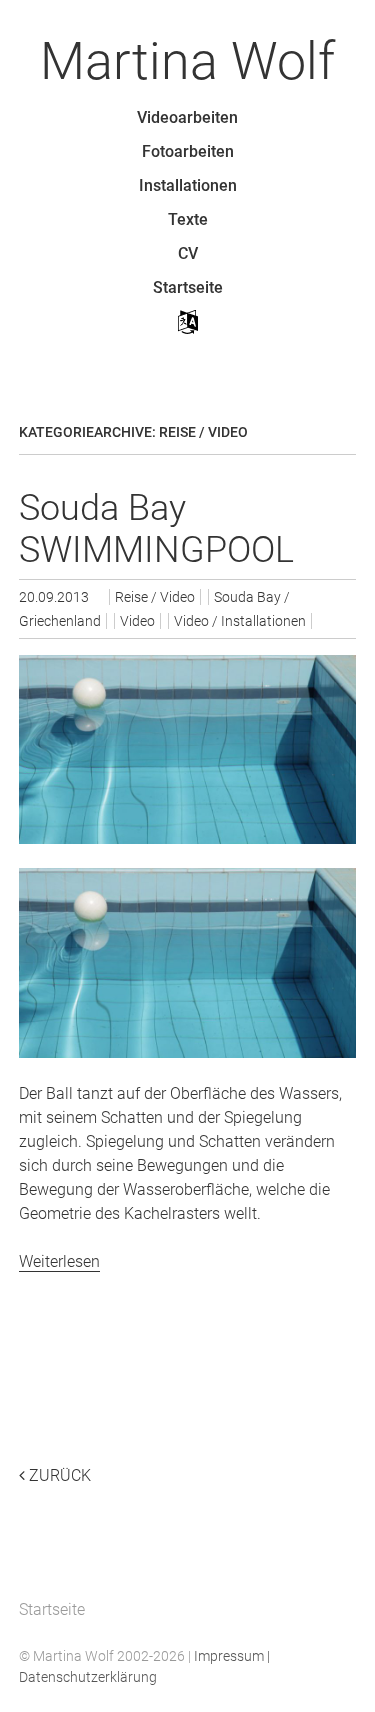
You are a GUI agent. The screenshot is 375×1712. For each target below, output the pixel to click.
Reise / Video (155, 597)
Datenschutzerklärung (88, 1677)
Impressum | (232, 1656)
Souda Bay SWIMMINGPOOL (156, 529)
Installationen (188, 185)
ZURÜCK (58, 1475)
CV (188, 253)
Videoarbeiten (187, 117)
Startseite (188, 287)
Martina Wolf (187, 61)
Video (137, 621)
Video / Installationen (240, 621)
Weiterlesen (59, 1261)
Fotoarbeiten (188, 151)
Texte (188, 219)
